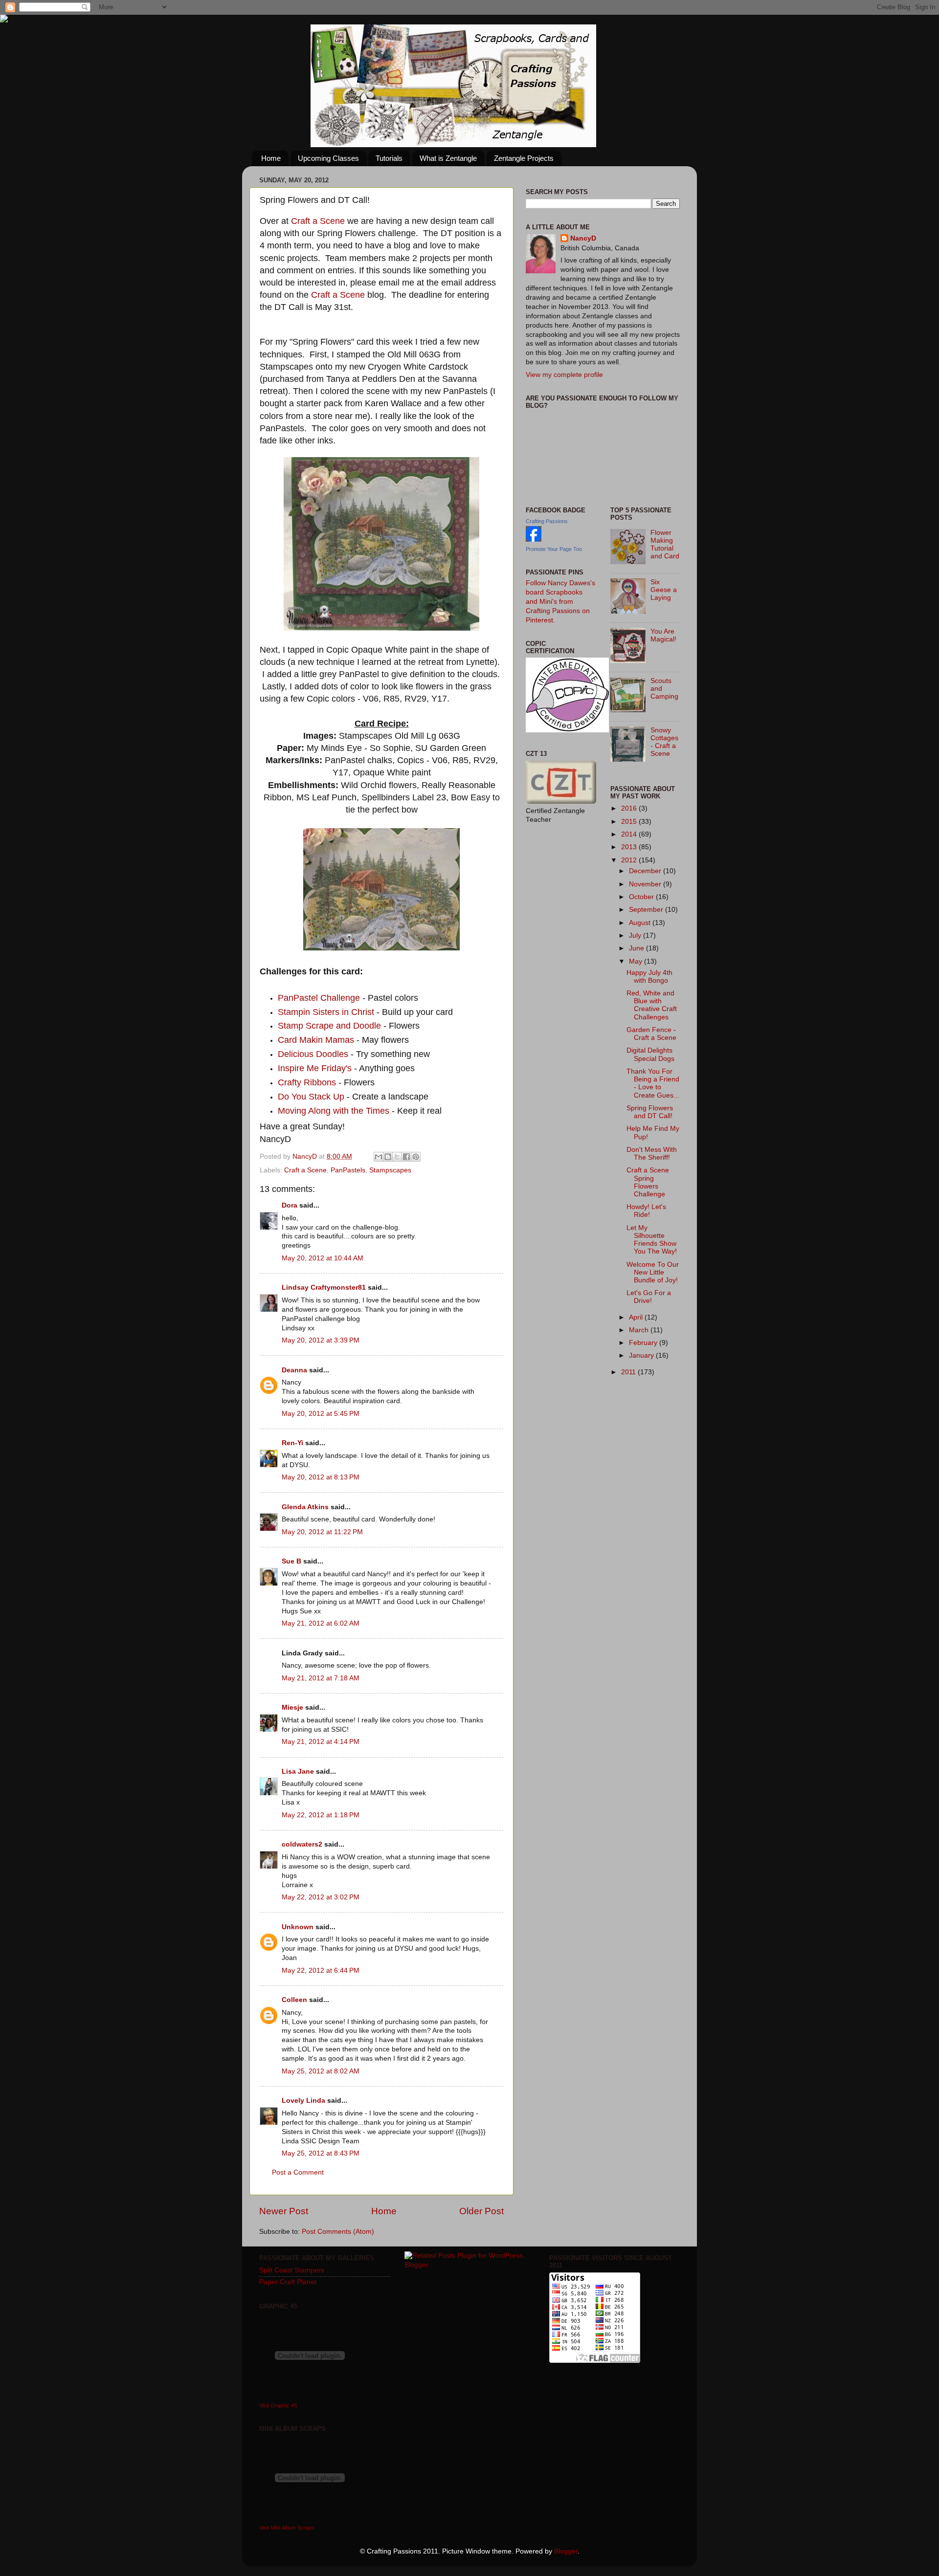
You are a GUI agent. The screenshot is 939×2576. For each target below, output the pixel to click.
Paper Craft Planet (288, 2282)
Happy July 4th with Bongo (649, 977)
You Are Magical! (663, 635)
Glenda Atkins (305, 1507)
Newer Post (284, 2211)
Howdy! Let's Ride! (646, 1211)
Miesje (292, 1707)
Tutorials (389, 158)
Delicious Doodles (313, 1054)
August (641, 923)
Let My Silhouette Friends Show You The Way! (652, 1240)
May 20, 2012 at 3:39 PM (321, 1340)
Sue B (292, 1561)
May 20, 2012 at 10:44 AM (323, 1258)
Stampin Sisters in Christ (326, 1012)
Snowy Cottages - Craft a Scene (664, 742)
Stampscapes (390, 1170)
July (636, 936)
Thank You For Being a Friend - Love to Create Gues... (653, 1083)
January (642, 1355)
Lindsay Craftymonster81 (324, 1288)
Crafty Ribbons (308, 1082)
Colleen (294, 2000)
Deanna (295, 1370)
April (637, 1317)
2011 (629, 1372)
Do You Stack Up (311, 1097)
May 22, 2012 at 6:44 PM (321, 1971)
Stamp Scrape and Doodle (329, 1026)
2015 (630, 822)
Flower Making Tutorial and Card (665, 545)
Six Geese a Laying (664, 590)
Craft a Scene (318, 221)
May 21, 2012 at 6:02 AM (321, 1623)
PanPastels (348, 1170)
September (647, 910)
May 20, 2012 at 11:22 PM (322, 1532)
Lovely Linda (303, 2101)
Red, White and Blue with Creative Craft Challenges (652, 1005)
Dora (290, 1205)
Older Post (481, 2211)
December (646, 871)
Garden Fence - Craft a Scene (651, 1034)
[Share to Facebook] (406, 1157)
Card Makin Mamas (316, 1040)
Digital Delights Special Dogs (650, 1054)
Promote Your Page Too (554, 549)
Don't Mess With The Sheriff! (652, 1154)
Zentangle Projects (524, 158)
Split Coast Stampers (292, 2270)
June (637, 948)
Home (271, 158)
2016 (630, 808)
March (640, 1330)
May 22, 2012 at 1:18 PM (321, 1815)
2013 (630, 847)
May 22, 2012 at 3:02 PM (321, 1897)
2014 (630, 834)
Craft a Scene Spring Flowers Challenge (648, 1182)
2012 (630, 860)
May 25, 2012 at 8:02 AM (321, 2071)
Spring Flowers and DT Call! (650, 1112)
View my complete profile (564, 375)
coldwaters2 (302, 1844)
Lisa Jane (298, 1772)
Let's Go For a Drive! (649, 1297)
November (646, 884)
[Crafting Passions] (534, 539)
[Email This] (379, 1157)
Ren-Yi (292, 1443)
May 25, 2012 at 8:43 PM (321, 2153)
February (644, 1343)
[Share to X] (397, 1157)
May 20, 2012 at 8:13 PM (321, 1477)
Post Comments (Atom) (338, 2232)
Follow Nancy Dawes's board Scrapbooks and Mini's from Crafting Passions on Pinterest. (560, 602)
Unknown (298, 1927)
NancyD (583, 238)
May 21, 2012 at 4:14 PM (321, 1742)
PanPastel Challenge (319, 998)
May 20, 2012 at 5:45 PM (321, 1414)
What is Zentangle (448, 158)
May (637, 961)
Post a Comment (298, 2172)
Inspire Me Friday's (315, 1068)
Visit (278, 2405)
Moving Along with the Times (334, 1111)
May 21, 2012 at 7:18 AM (321, 1678)
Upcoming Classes (328, 158)
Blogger (566, 2551)
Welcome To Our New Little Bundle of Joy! (653, 1272)
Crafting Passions (547, 521)
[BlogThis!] (388, 1157)
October (642, 897)
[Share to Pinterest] (416, 1157)
